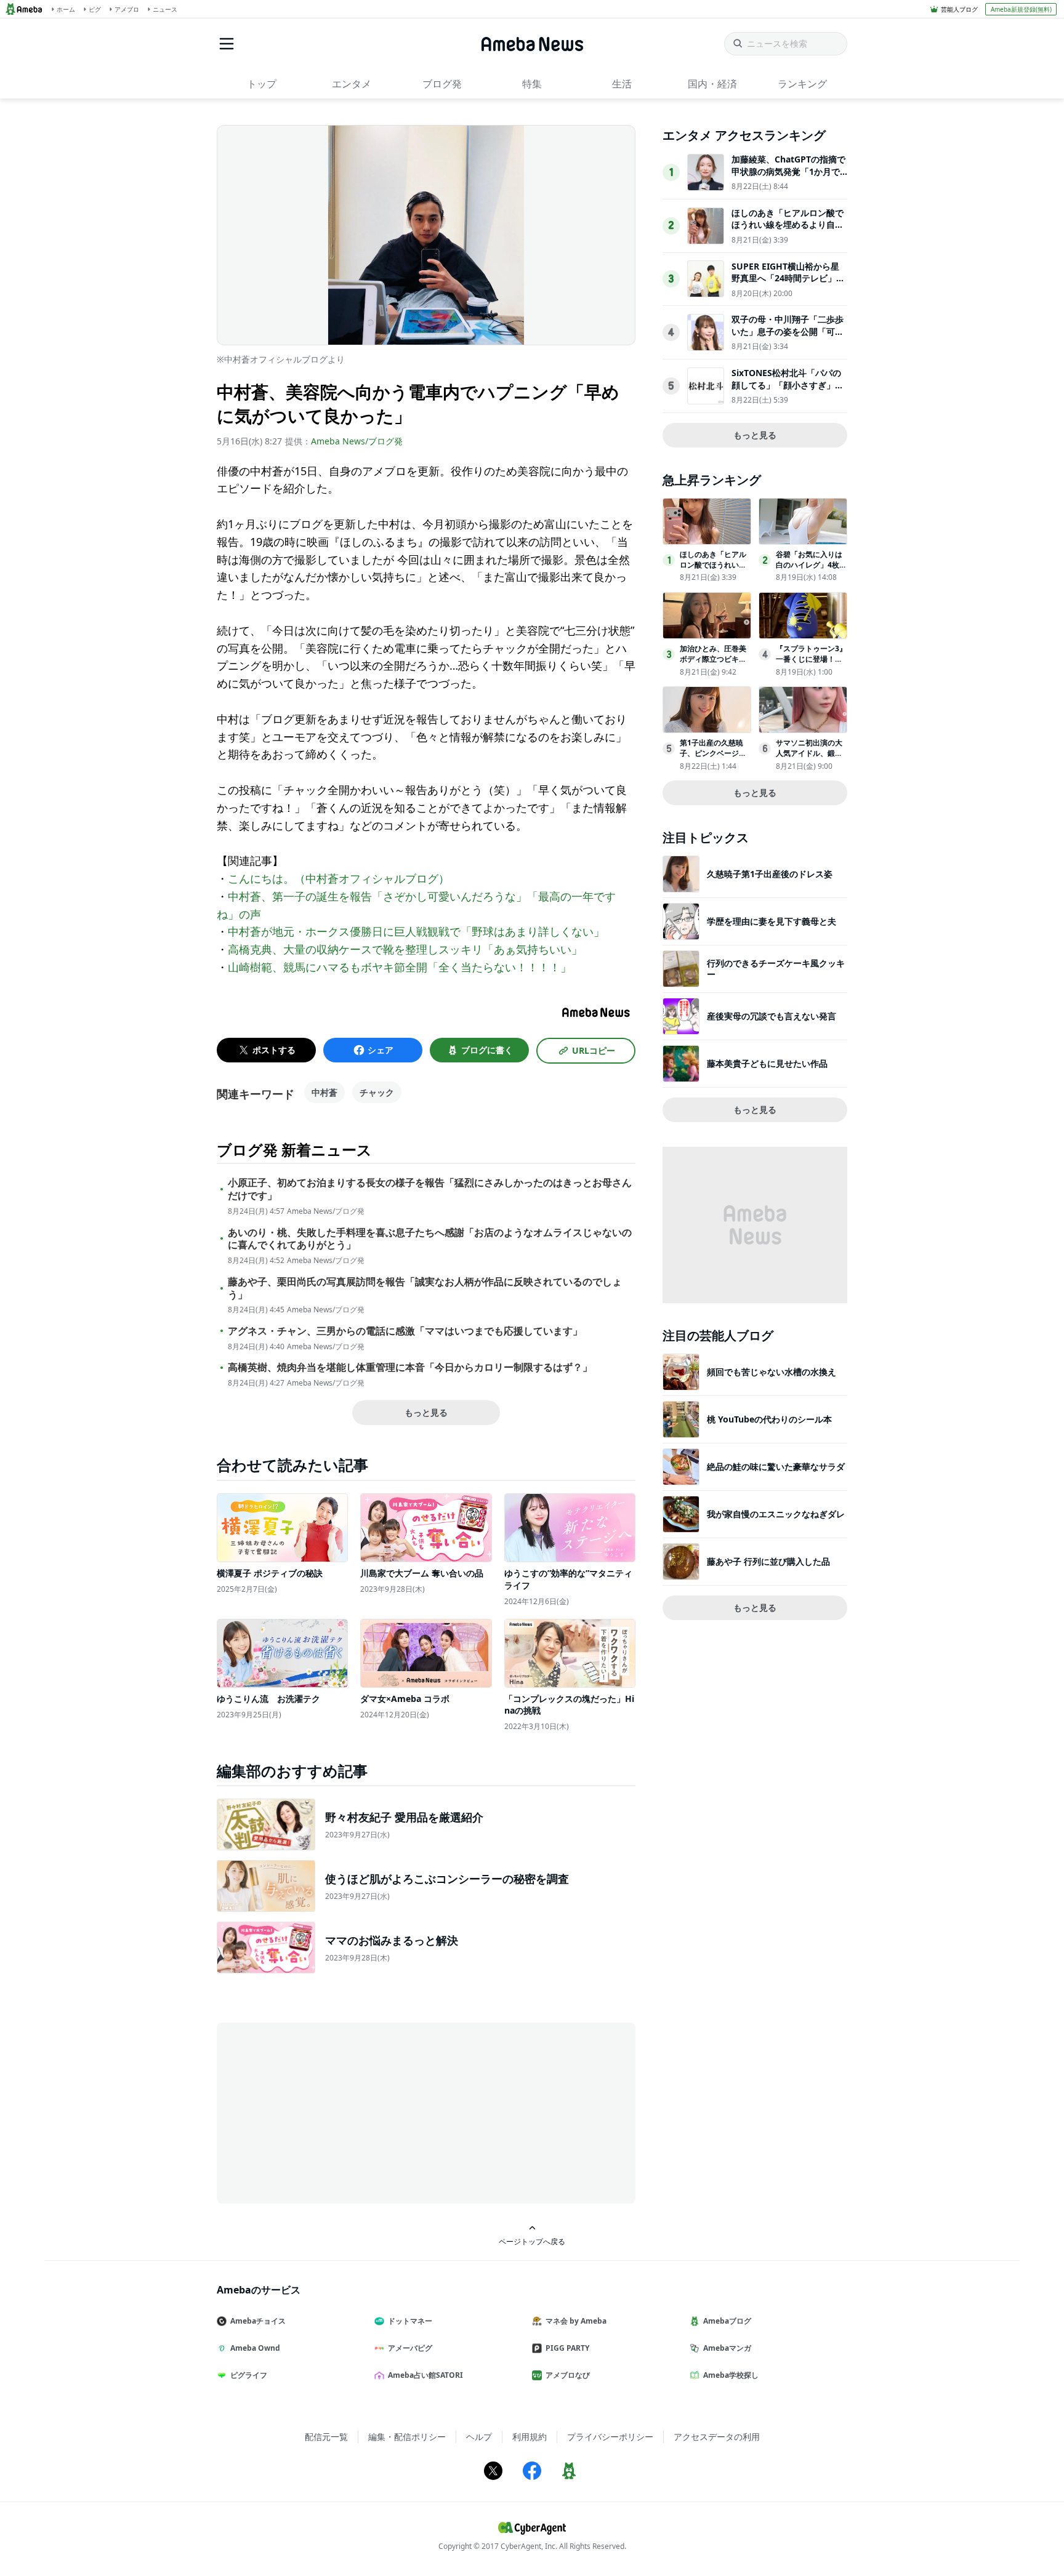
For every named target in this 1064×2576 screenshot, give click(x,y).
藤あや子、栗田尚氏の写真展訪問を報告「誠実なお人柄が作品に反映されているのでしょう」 (425, 1288)
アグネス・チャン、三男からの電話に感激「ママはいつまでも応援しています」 (405, 1331)
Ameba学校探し (731, 2375)
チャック (377, 1092)
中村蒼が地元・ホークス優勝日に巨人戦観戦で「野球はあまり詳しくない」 (422, 931)
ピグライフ (249, 2375)
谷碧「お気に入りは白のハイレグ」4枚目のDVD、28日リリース (811, 570)
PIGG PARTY (567, 2348)
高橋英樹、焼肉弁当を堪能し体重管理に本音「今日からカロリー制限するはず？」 (410, 1367)
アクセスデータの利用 (717, 2437)
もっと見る (426, 1412)
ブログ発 (442, 84)
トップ (262, 84)
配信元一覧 (326, 2437)
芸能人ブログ (959, 9)
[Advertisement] (328, 2112)
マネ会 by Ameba (576, 2321)
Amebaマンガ (727, 2348)
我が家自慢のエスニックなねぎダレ (776, 1514)
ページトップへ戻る (532, 2241)
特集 (532, 84)
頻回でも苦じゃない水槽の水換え (772, 1372)
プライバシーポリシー (610, 2437)
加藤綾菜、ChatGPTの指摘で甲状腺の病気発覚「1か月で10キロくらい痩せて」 (788, 171)
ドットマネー (410, 2321)
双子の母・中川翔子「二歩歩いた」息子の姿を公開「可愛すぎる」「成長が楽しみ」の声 (788, 337)
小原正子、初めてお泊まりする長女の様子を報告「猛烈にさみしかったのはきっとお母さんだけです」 (430, 1189)
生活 (622, 84)
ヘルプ (479, 2437)
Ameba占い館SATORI (425, 2375)
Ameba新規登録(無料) (1021, 9)
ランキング (802, 84)
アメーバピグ (410, 2348)
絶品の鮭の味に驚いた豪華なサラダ (776, 1467)
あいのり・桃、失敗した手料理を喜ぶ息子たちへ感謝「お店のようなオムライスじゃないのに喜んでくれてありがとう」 (430, 1239)
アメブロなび (568, 2375)
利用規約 (530, 2437)
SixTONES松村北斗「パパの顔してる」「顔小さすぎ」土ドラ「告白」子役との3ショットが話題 (788, 391)
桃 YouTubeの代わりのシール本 (769, 1419)
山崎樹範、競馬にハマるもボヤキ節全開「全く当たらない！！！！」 (400, 967)
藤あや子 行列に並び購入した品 (768, 1561)
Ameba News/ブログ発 (357, 441)
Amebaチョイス (258, 2321)
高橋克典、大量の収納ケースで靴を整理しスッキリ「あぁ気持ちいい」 (405, 949)
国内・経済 (712, 84)
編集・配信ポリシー (407, 2437)
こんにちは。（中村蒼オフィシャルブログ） (339, 878)
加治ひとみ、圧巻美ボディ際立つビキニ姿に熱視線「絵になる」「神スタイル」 (713, 664)
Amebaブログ (727, 2321)
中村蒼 (324, 1092)
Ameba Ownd (255, 2348)
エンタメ (352, 84)
